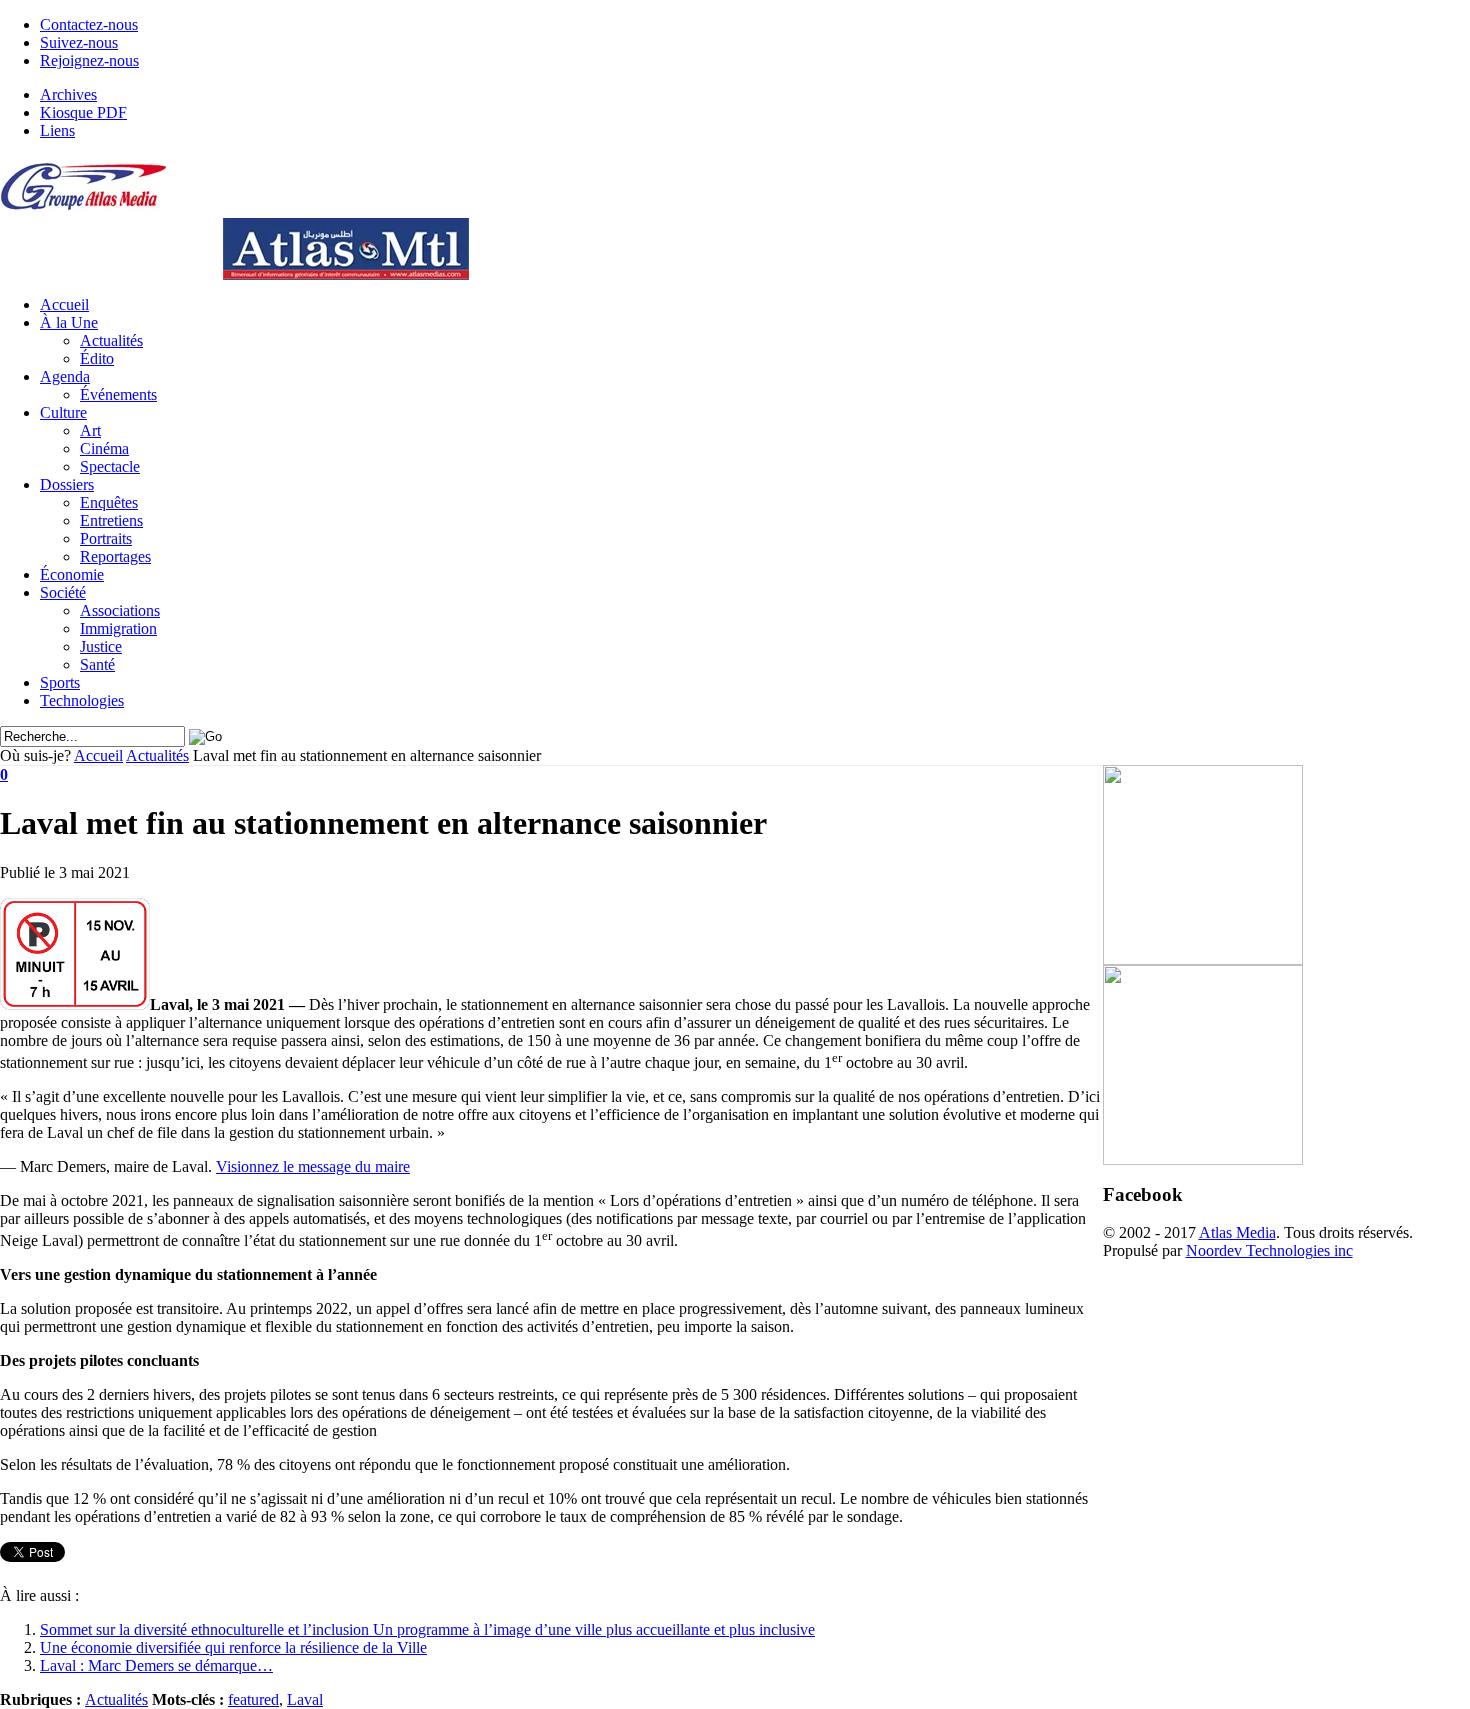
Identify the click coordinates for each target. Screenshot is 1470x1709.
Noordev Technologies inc (1269, 1250)
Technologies (82, 700)
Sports (60, 682)
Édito (97, 358)
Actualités (111, 340)
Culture (63, 412)
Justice (101, 646)
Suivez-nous (79, 42)
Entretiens (111, 520)
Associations (120, 610)
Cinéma (104, 448)
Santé (97, 664)
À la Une (69, 322)
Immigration (118, 628)
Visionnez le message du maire (313, 1166)
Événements (118, 394)
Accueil (64, 304)
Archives (68, 94)
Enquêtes (109, 502)
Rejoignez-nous (89, 60)
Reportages (115, 556)
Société (63, 592)
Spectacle (110, 466)
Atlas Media (1237, 1232)
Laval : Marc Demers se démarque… (156, 1665)
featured (253, 1699)
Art (90, 430)
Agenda (65, 376)
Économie (72, 574)
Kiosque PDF (83, 112)
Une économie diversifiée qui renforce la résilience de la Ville (233, 1647)
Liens (57, 130)
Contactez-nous (89, 24)
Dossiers (67, 484)
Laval (305, 1699)
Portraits (106, 538)
